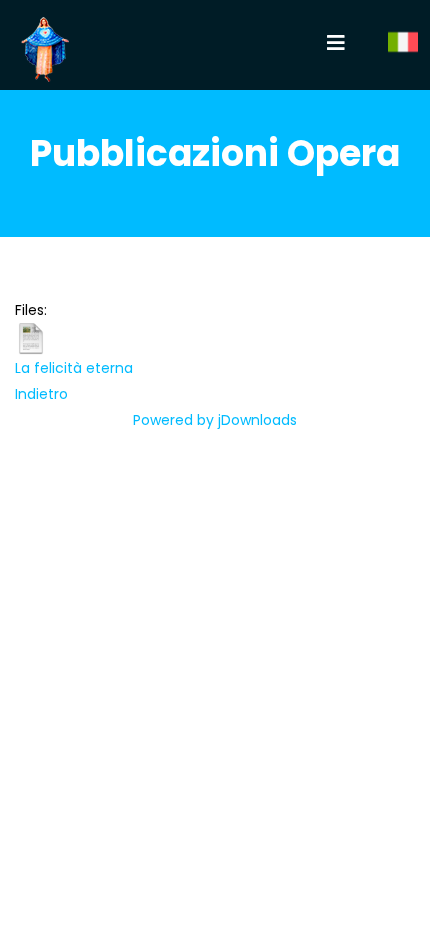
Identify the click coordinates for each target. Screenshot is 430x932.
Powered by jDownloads (215, 420)
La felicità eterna (74, 368)
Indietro (41, 394)
